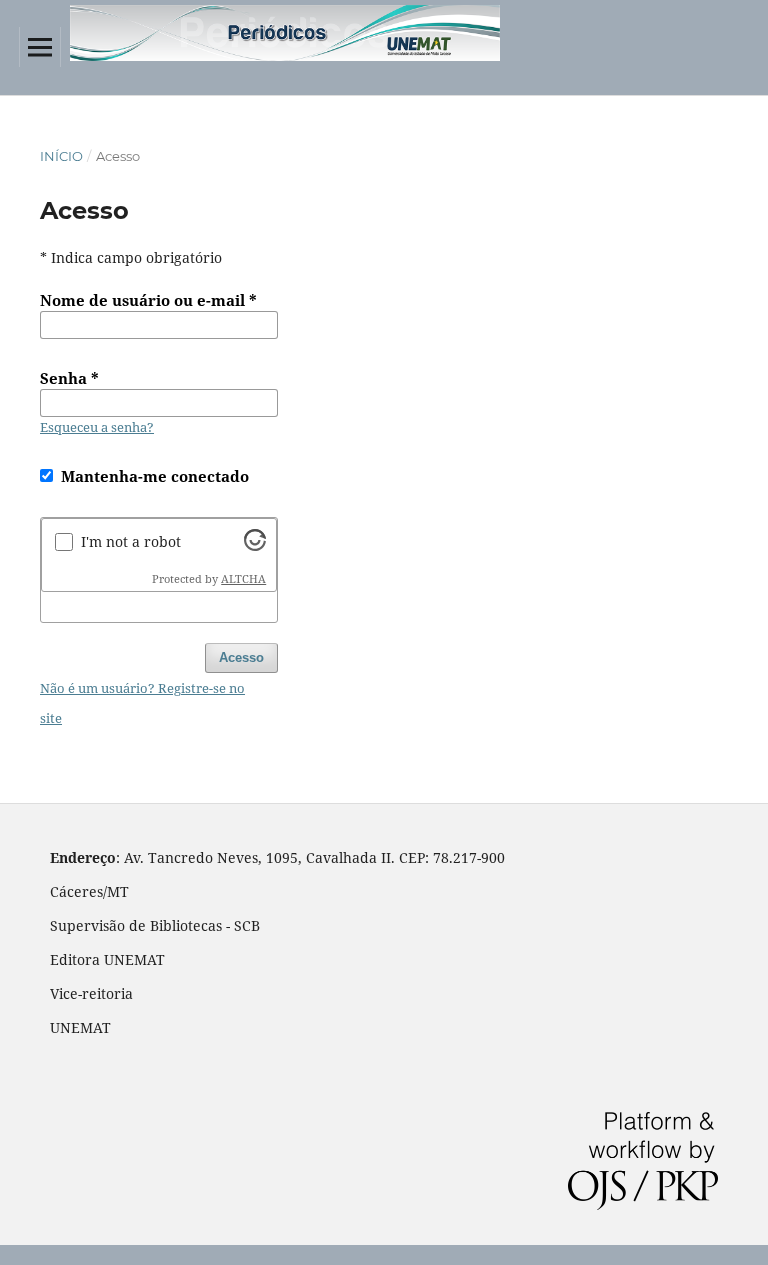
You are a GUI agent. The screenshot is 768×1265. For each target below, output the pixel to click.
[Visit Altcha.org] (255, 545)
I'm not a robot (131, 541)
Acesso (241, 657)
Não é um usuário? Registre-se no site (142, 703)
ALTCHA (243, 579)
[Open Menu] (40, 47)
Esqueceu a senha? (97, 427)
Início (61, 156)
